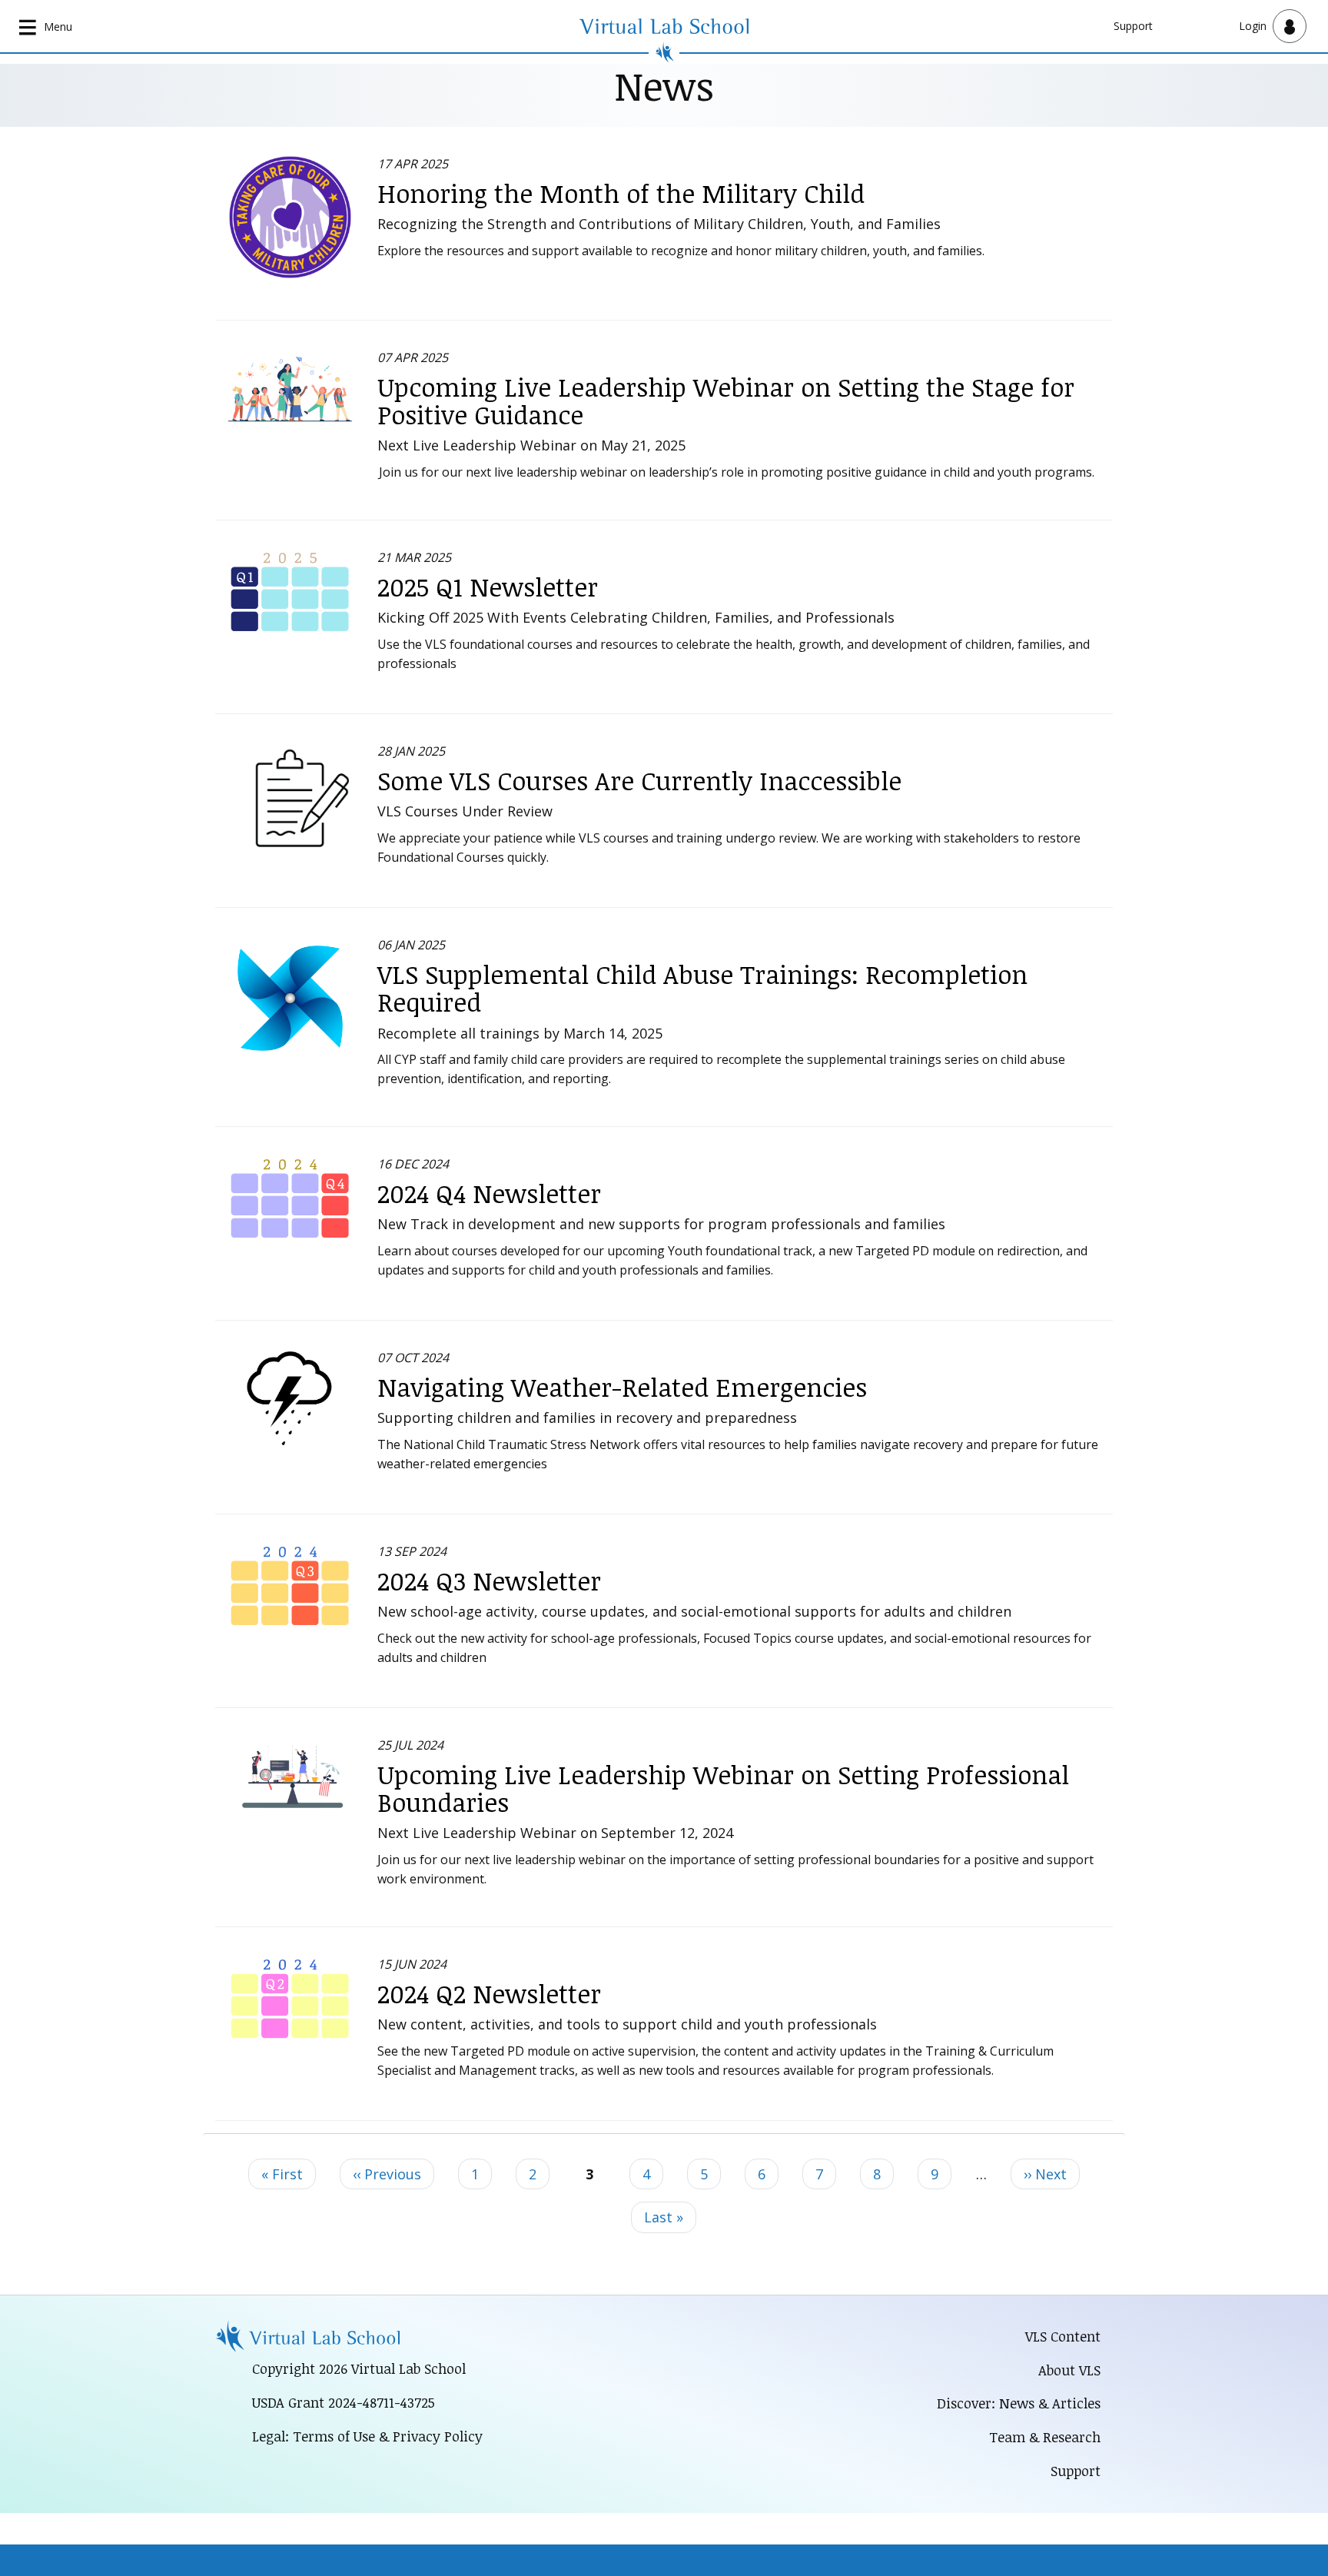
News (664, 85)
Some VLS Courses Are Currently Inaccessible (639, 781)
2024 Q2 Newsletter (489, 1994)
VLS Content (1063, 2336)
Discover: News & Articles (1019, 2403)
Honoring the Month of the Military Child (621, 193)
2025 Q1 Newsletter (488, 587)
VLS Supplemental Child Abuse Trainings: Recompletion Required (702, 988)
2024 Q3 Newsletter (489, 1581)
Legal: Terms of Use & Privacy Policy (367, 2436)
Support (1133, 26)
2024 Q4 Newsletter (489, 1193)
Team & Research (1045, 2437)
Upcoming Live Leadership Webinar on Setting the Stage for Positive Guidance (726, 401)
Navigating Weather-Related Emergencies (622, 1387)
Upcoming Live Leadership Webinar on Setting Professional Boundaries (723, 1788)
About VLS (1069, 2370)
